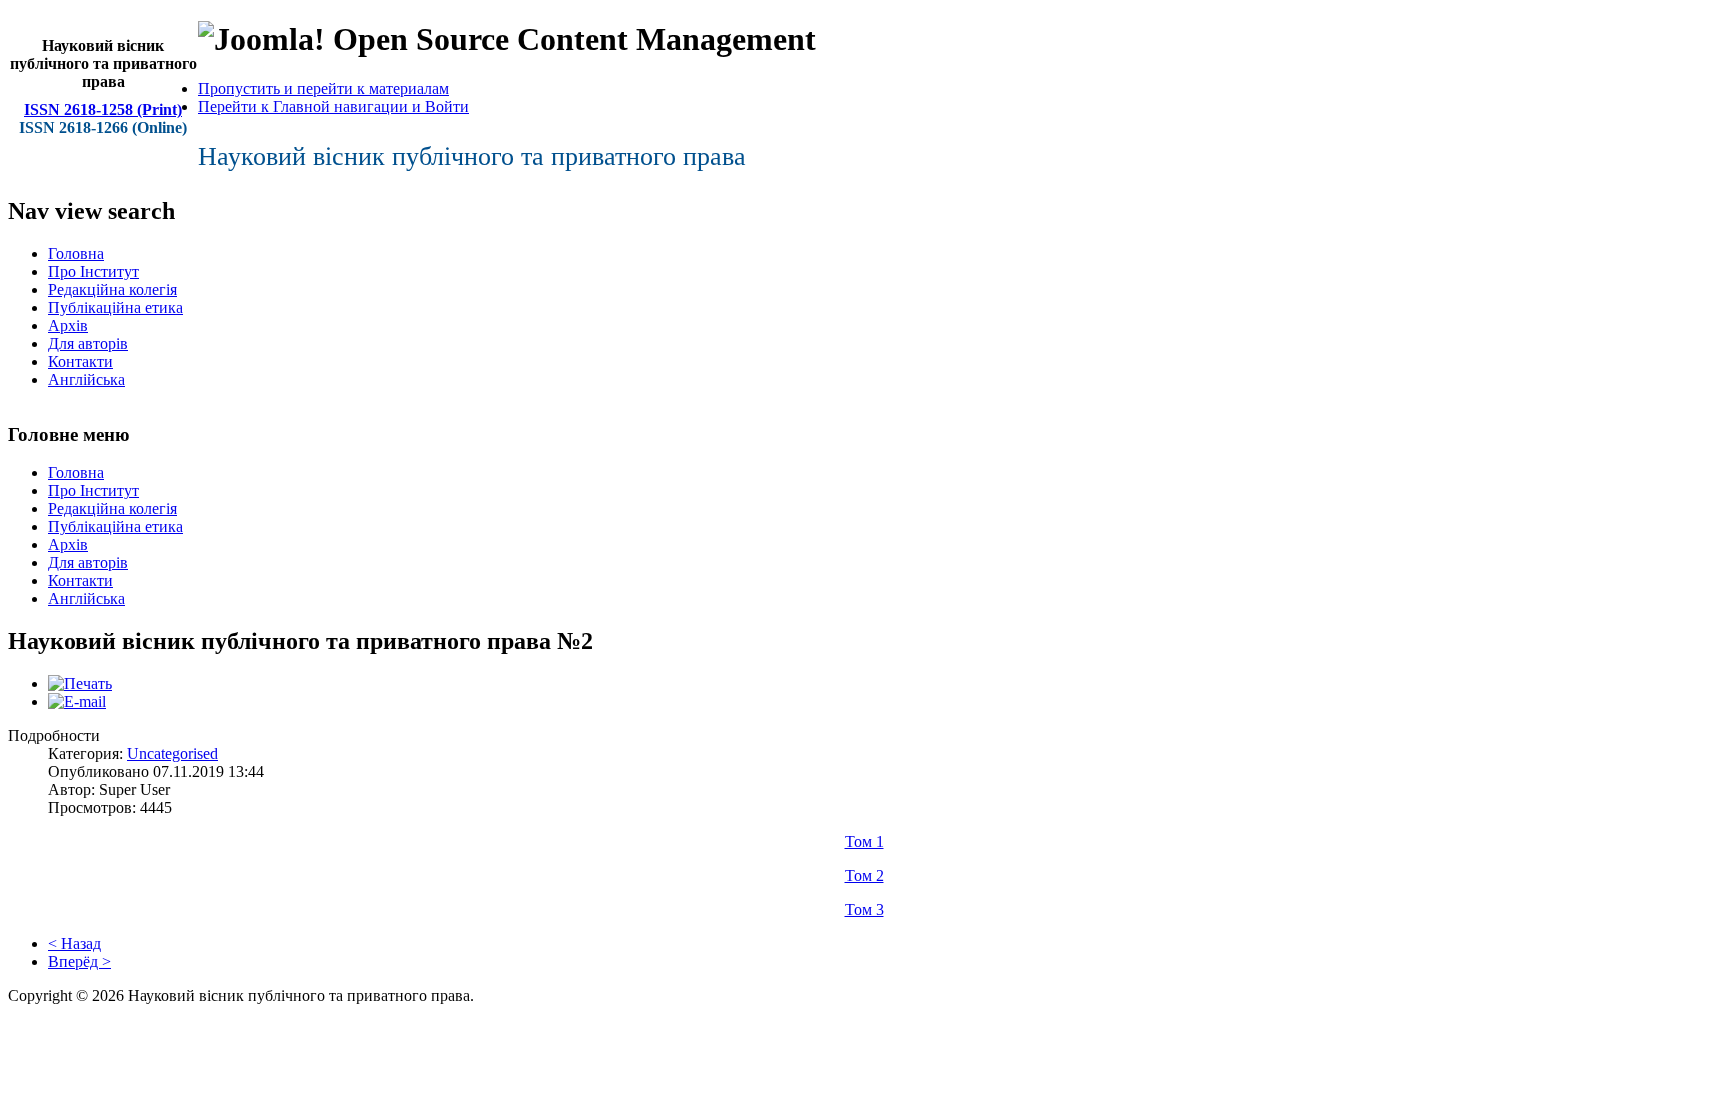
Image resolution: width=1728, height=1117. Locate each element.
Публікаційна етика (115, 307)
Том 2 (864, 875)
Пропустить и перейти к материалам (323, 88)
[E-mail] (77, 701)
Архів (68, 325)
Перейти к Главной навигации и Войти (333, 106)
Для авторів (88, 343)
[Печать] (80, 683)
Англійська (86, 379)
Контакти (80, 361)
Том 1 (864, 841)
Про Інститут (93, 271)
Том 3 (864, 909)
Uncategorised (172, 753)
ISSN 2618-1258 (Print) (103, 109)
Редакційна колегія (112, 289)
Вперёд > (79, 961)
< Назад (74, 943)
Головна (76, 253)
